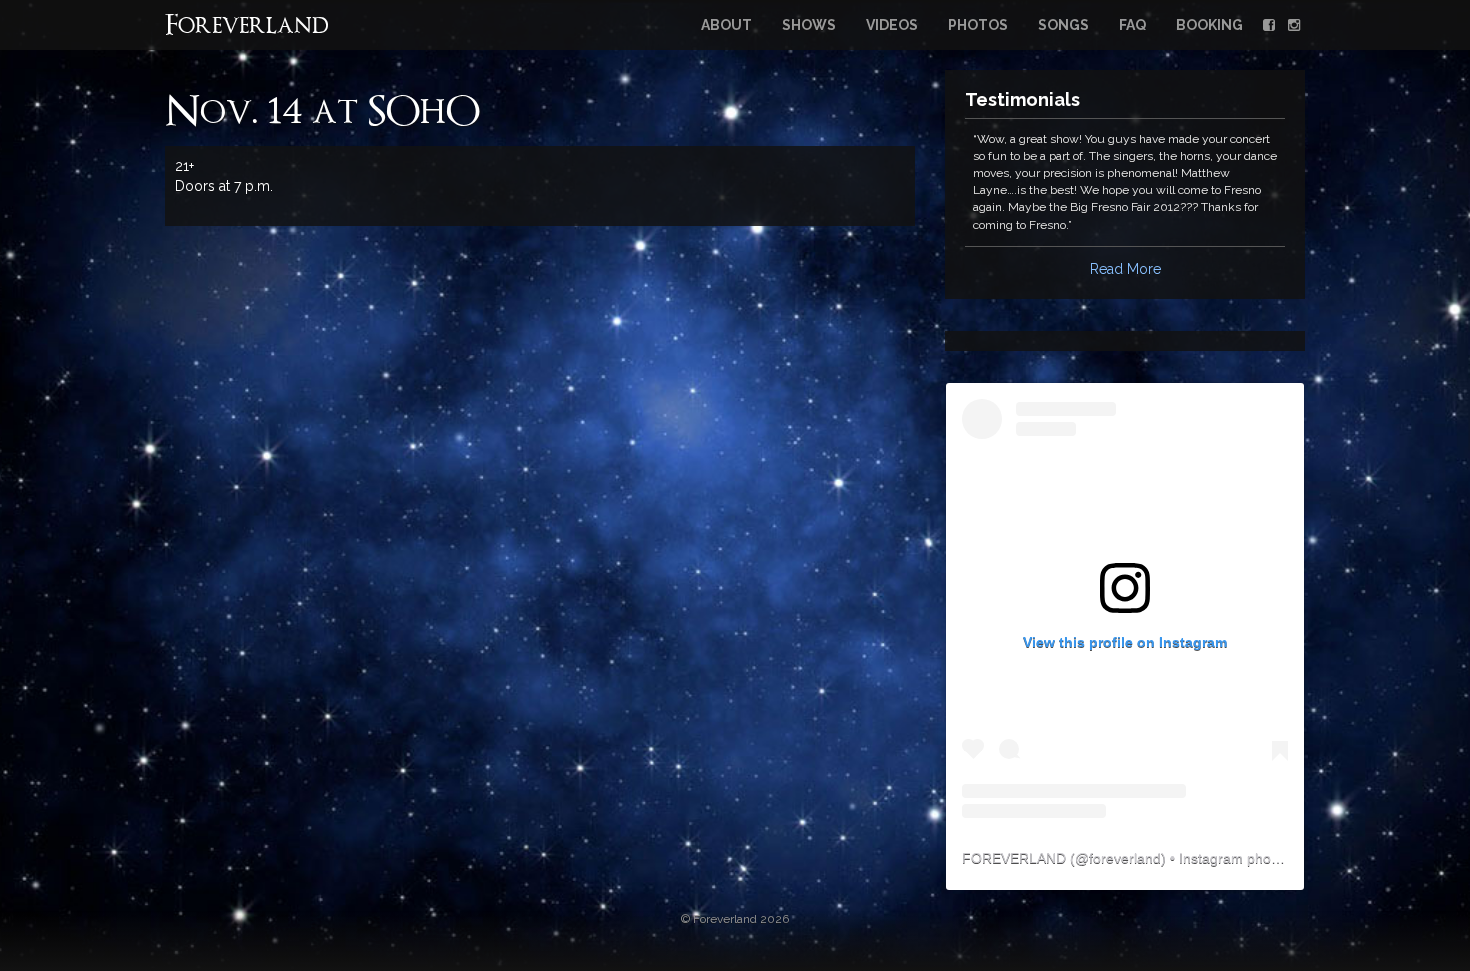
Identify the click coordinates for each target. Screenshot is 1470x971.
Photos (978, 25)
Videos (892, 25)
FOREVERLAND (1014, 858)
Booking (1209, 25)
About (726, 25)
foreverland (1125, 858)
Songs (1063, 25)
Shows (809, 25)
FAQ (1132, 25)
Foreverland (247, 27)
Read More (1125, 269)
